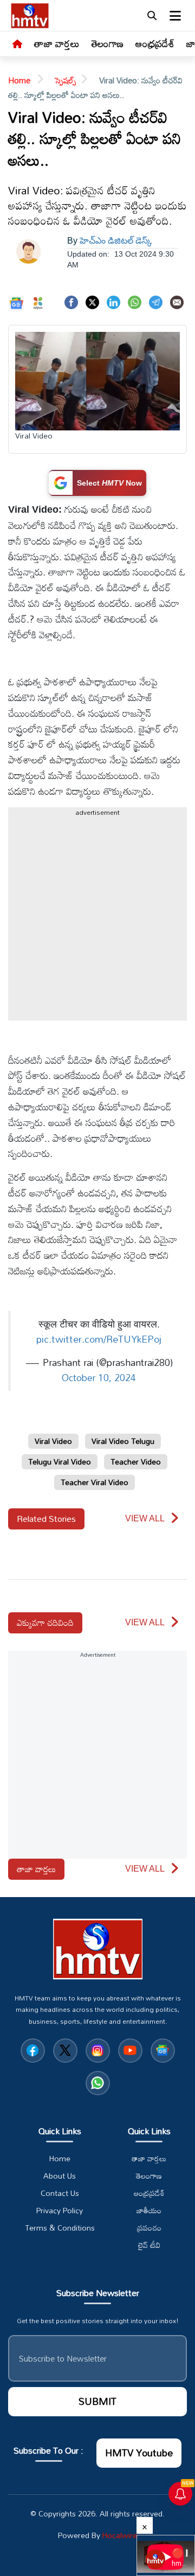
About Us (60, 2176)
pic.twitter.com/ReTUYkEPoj (99, 1339)
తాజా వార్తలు (57, 43)
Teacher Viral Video (95, 1482)
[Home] (17, 44)
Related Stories (46, 1519)
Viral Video (53, 1441)
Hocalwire (120, 2535)
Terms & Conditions (60, 2228)
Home (20, 80)
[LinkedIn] (113, 301)
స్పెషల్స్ (66, 80)
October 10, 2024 (99, 1378)
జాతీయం (149, 2211)
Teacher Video (136, 1462)
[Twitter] (92, 301)
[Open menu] (175, 16)
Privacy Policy (60, 2211)
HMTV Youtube (139, 2453)
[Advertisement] (97, 923)
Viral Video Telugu (123, 1441)
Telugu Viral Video (60, 1462)
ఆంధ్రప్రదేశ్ (155, 43)
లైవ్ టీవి (149, 2245)
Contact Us (60, 2193)
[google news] (163, 2051)
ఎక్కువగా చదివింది (45, 1623)
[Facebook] (71, 301)
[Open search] (152, 16)
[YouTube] (130, 2051)
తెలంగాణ (108, 43)
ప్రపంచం (149, 2228)
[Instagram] (98, 2051)
